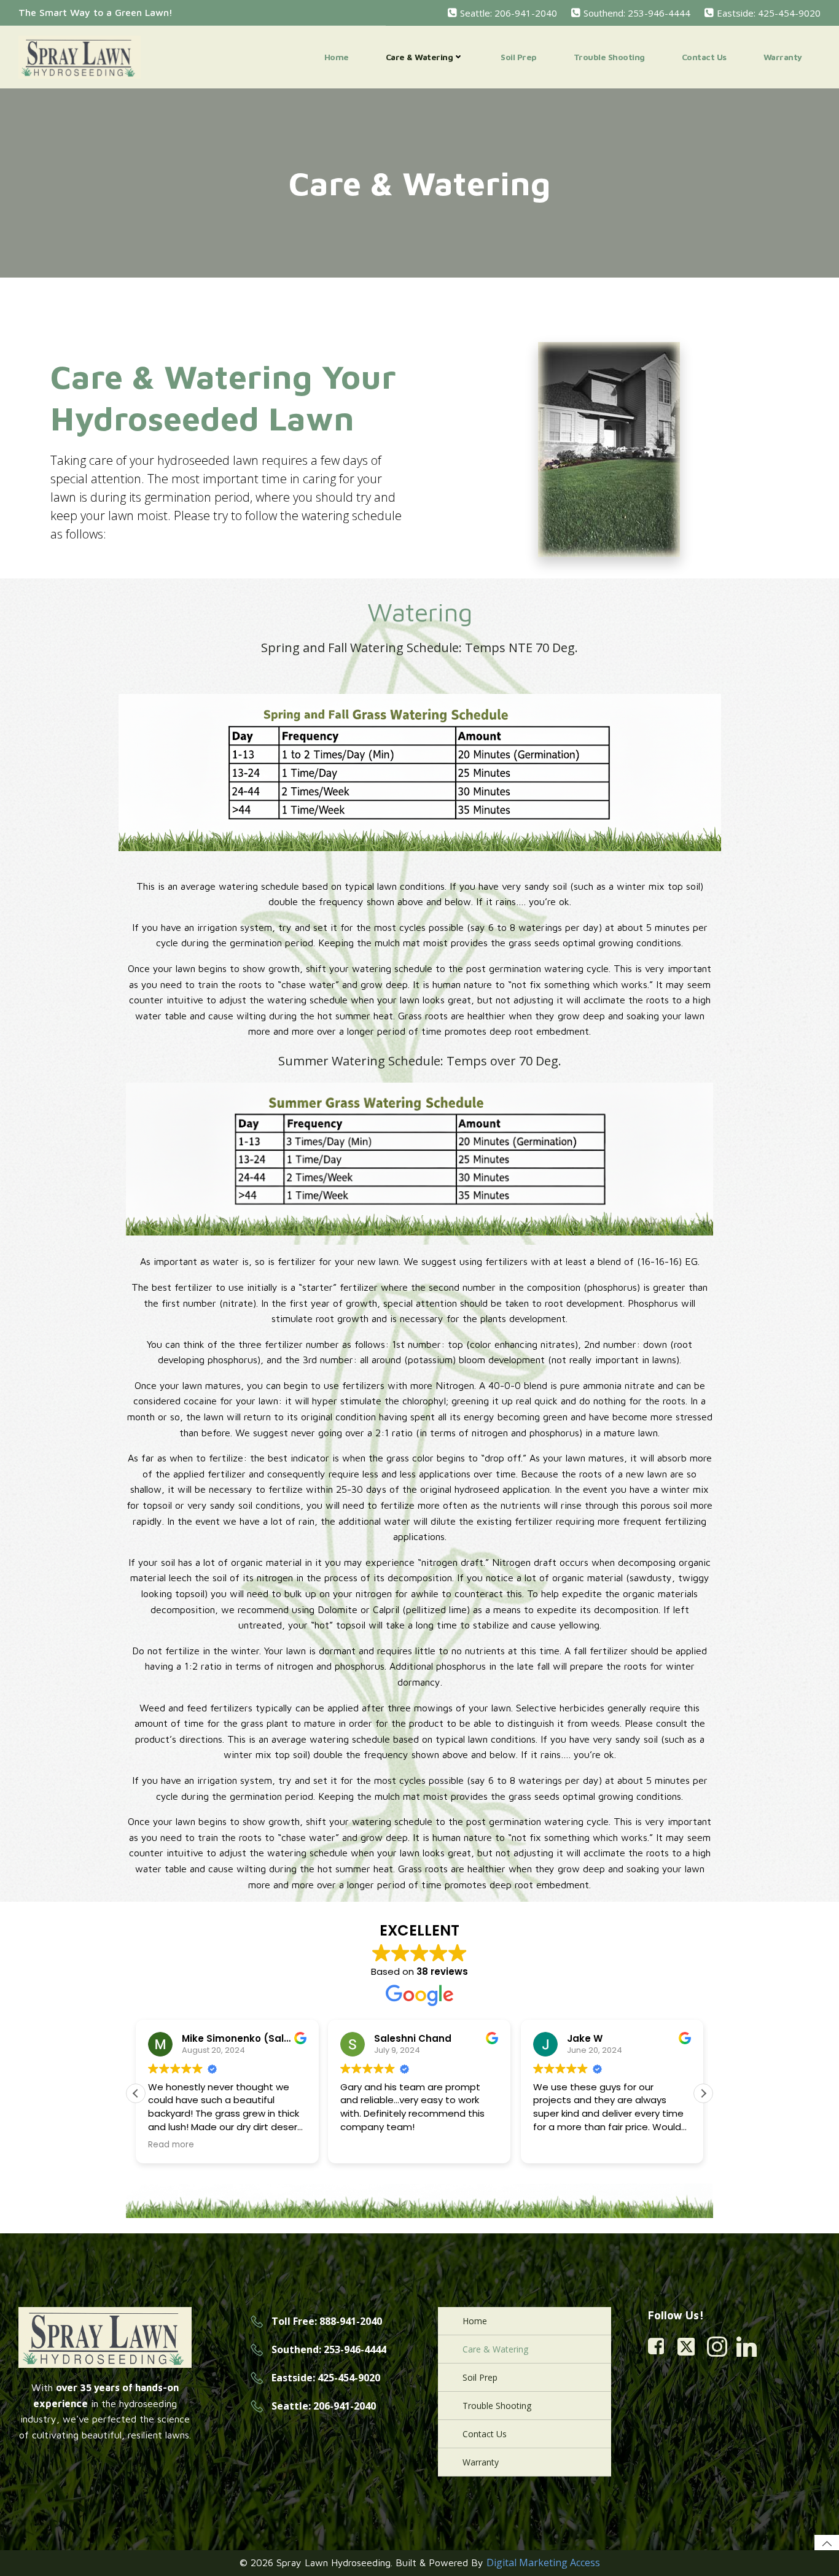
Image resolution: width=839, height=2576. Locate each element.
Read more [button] (567, 2145)
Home (337, 57)
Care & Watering (419, 57)
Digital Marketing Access (543, 2562)
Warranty (783, 57)
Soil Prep (519, 57)
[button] (703, 2093)
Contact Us (704, 57)
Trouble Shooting (609, 57)
